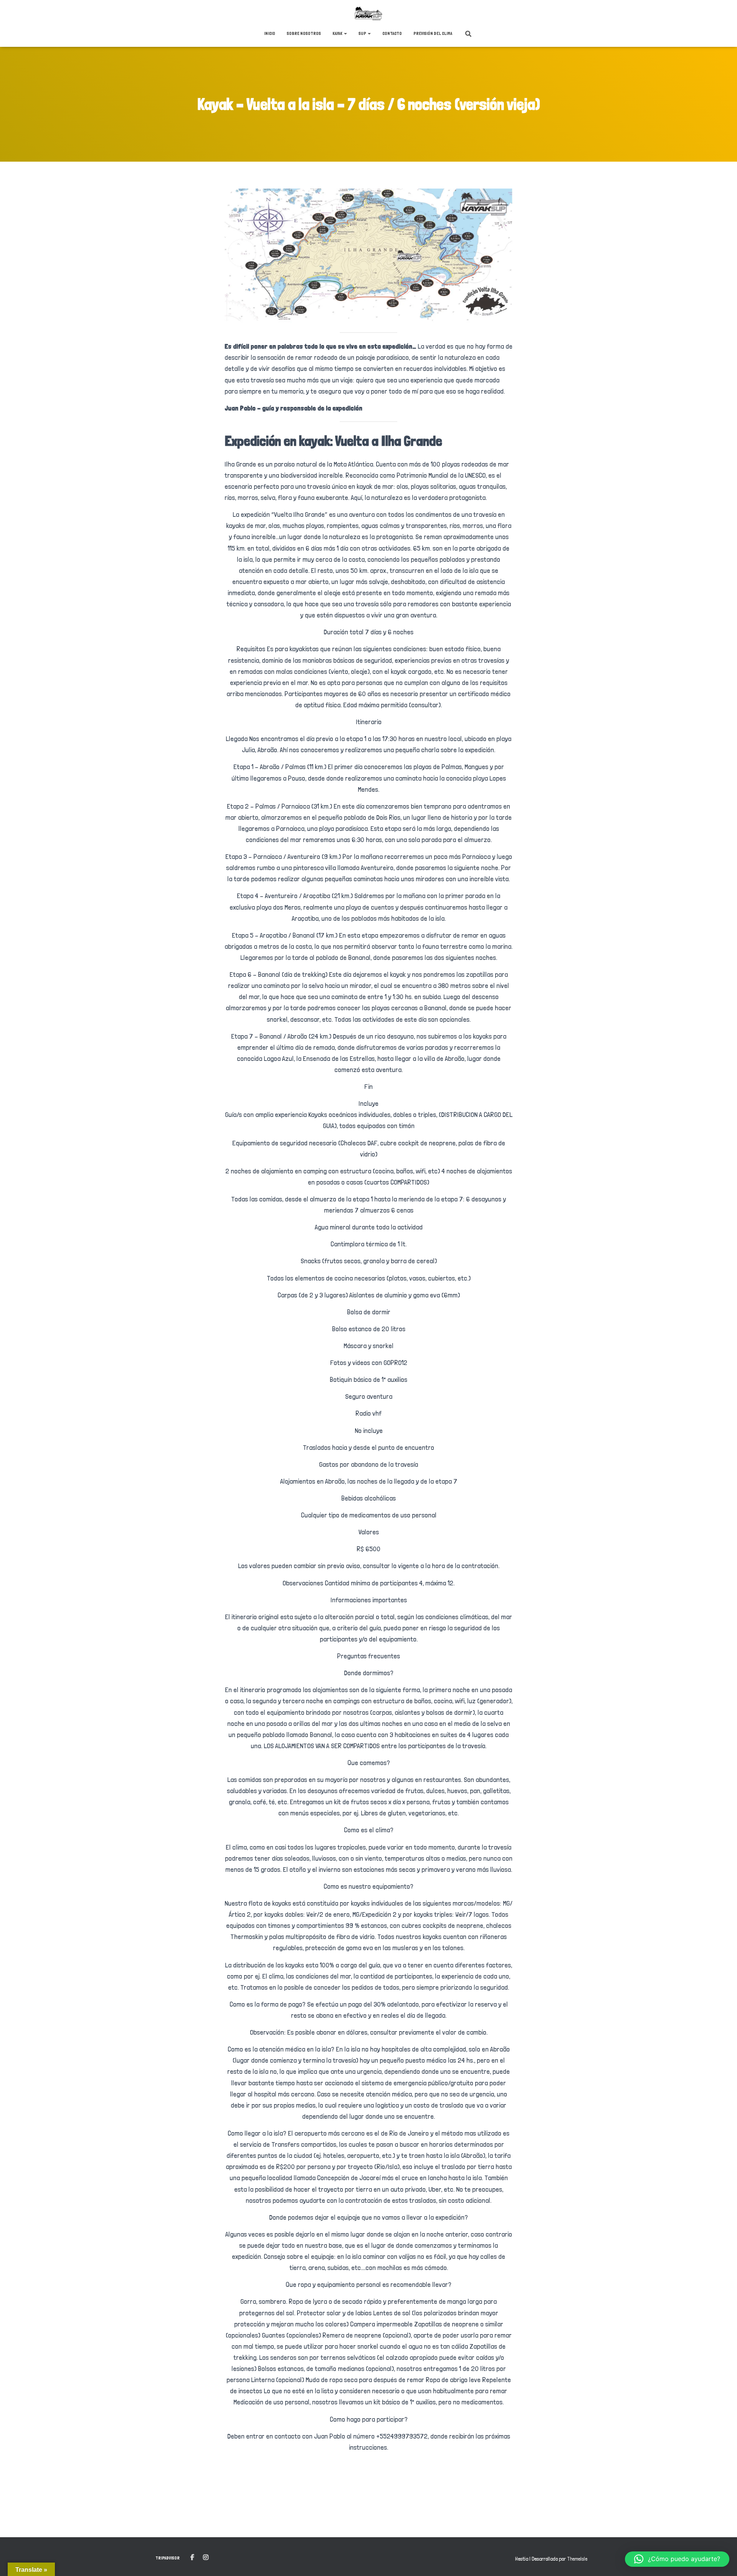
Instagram (206, 2558)
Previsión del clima (433, 33)
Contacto (392, 33)
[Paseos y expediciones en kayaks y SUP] (368, 13)
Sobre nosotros (304, 33)
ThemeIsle (577, 2559)
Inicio (270, 33)
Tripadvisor (168, 2558)
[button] (345, 33)
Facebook (192, 2558)
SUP (363, 33)
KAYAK (338, 33)
